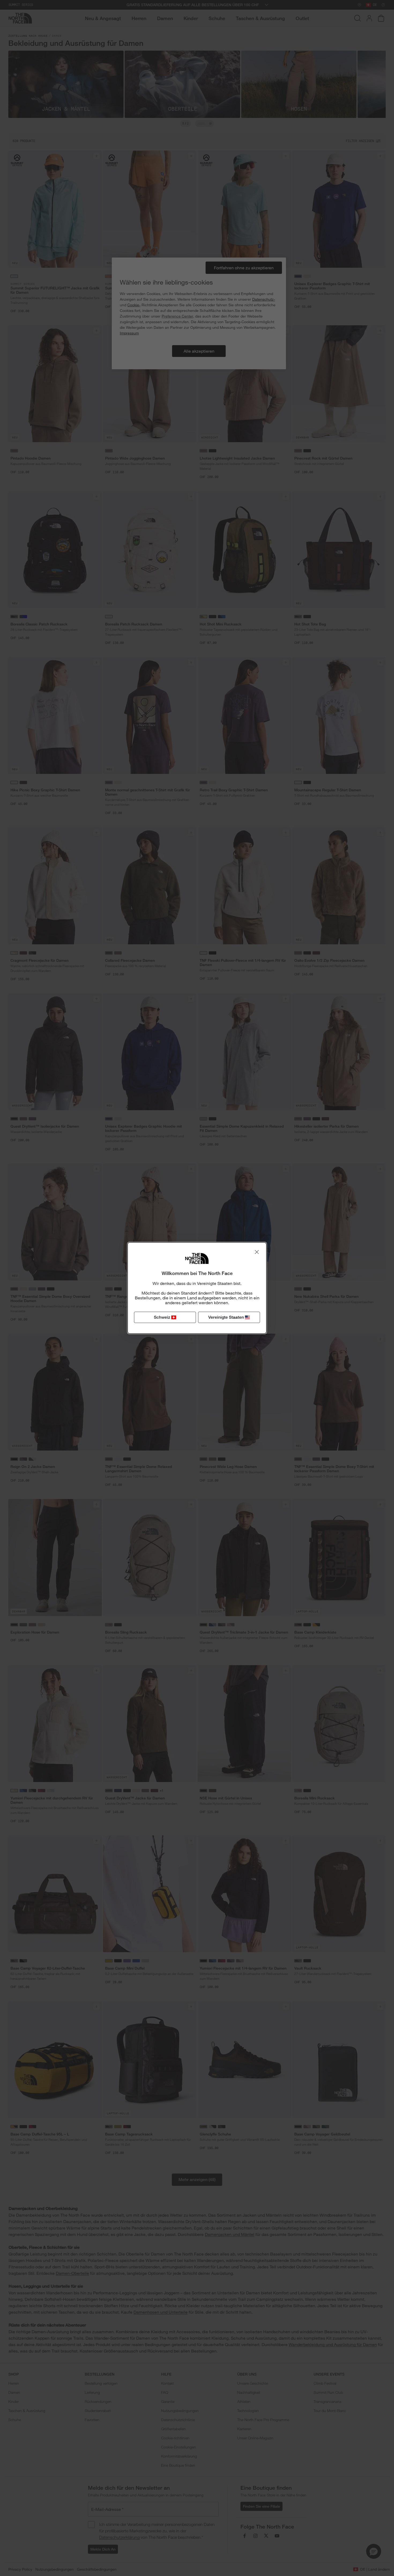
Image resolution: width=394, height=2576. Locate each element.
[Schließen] (257, 1252)
